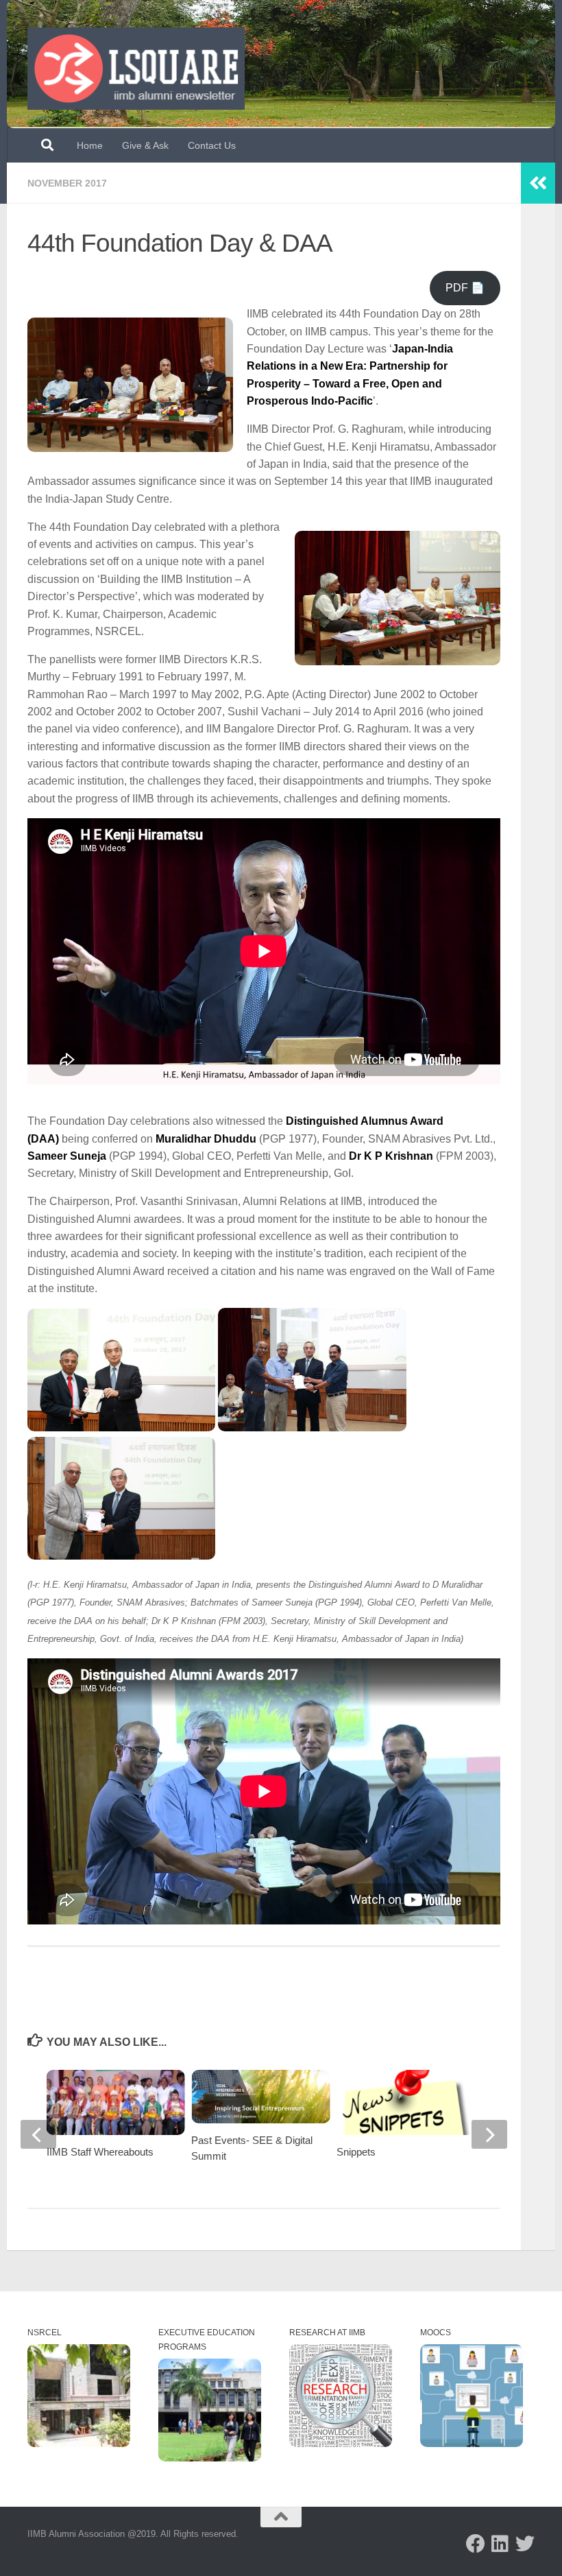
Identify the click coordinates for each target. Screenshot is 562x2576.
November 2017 (67, 183)
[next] (489, 2134)
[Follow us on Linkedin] (500, 2544)
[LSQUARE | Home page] (136, 69)
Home (90, 145)
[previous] (38, 2134)
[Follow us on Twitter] (525, 2544)
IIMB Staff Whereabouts (100, 2152)
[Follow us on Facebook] (476, 2544)
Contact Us (212, 145)
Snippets (356, 2152)
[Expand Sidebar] (538, 183)
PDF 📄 (465, 288)
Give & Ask (145, 145)
